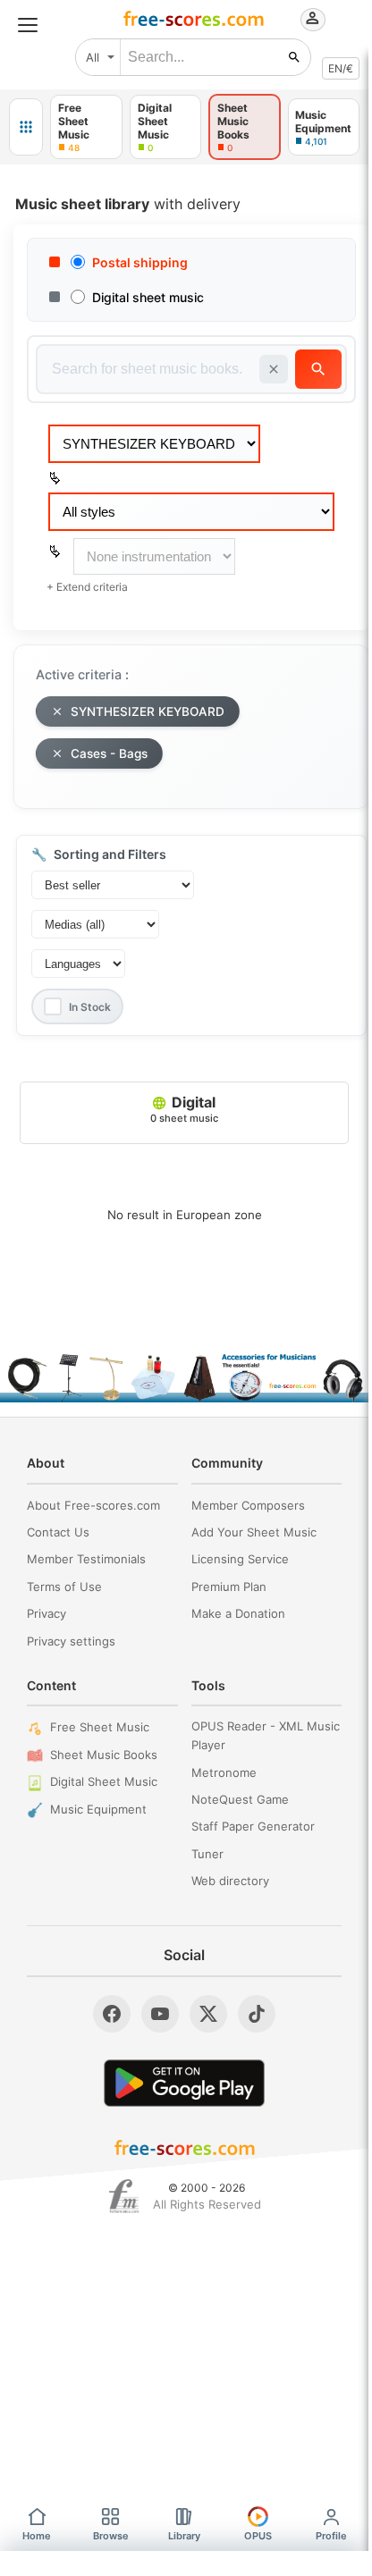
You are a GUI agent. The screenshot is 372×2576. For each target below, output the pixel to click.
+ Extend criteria (87, 587)
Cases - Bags (109, 753)
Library (184, 2536)
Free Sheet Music (100, 1727)
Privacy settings (71, 1641)
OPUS (258, 2536)
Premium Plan (229, 1587)
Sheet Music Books (104, 1755)
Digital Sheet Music (104, 1781)
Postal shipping (140, 262)
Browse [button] (111, 2536)
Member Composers (248, 1505)
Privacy (46, 1613)
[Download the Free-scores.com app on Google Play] (184, 2083)
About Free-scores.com (93, 1505)
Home (37, 2536)
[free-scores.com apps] (26, 127)
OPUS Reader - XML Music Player (266, 1735)
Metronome (224, 1772)
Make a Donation (238, 1613)
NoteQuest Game (240, 1799)
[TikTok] (257, 2014)
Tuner (207, 1854)
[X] (208, 2014)
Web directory (230, 1881)
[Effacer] (274, 369)
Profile (331, 2536)
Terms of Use (64, 1587)
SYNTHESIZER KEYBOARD (148, 711)
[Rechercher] (294, 57)
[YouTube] (160, 2014)
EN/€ (341, 68)
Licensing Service (240, 1559)
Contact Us (58, 1532)
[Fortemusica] (124, 2196)
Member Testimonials (86, 1559)
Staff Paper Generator (253, 1826)
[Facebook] (112, 2014)
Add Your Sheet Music (254, 1532)
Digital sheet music (148, 297)
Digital (184, 1108)
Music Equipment (98, 1809)
